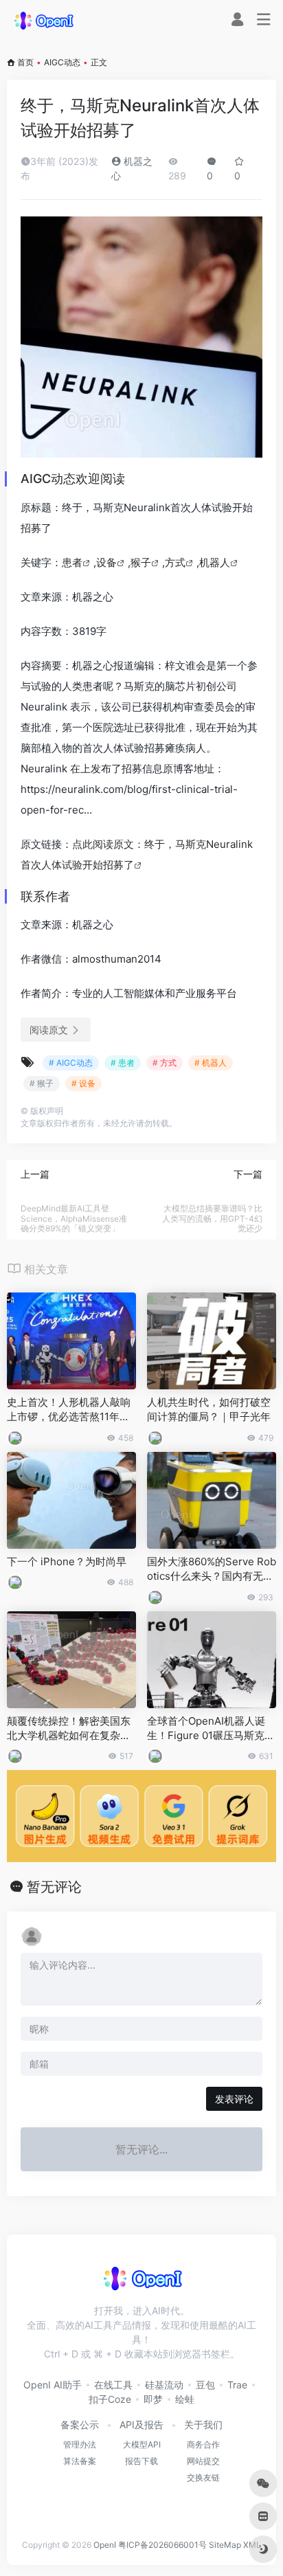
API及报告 (141, 2424)
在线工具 (113, 2385)
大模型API (142, 2444)
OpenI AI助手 (53, 2385)
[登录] (237, 21)
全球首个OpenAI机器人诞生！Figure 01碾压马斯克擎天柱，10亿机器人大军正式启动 (211, 1729)
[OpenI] (43, 20)
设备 (106, 562)
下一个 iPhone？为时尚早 (67, 1561)
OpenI (105, 2545)
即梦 (153, 2399)
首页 (25, 62)
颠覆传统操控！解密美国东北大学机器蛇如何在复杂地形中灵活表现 (69, 1729)
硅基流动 (164, 2385)
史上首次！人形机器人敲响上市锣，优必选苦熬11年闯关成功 (69, 1410)
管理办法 (80, 2444)
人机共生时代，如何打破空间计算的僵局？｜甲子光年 (209, 1409)
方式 (175, 562)
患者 (72, 562)
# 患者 (123, 1063)
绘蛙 (185, 2399)
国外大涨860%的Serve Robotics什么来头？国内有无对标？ (212, 1569)
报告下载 (141, 2461)
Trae (237, 2385)
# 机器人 (211, 1063)
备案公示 (80, 2424)
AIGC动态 (62, 62)
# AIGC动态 (71, 1063)
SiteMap (225, 2545)
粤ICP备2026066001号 (162, 2545)
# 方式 (165, 1063)
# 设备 (83, 1083)
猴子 (141, 562)
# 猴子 (42, 1083)
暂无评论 (54, 1887)
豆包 (205, 2385)
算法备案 (80, 2461)
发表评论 (234, 2099)
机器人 (215, 562)
